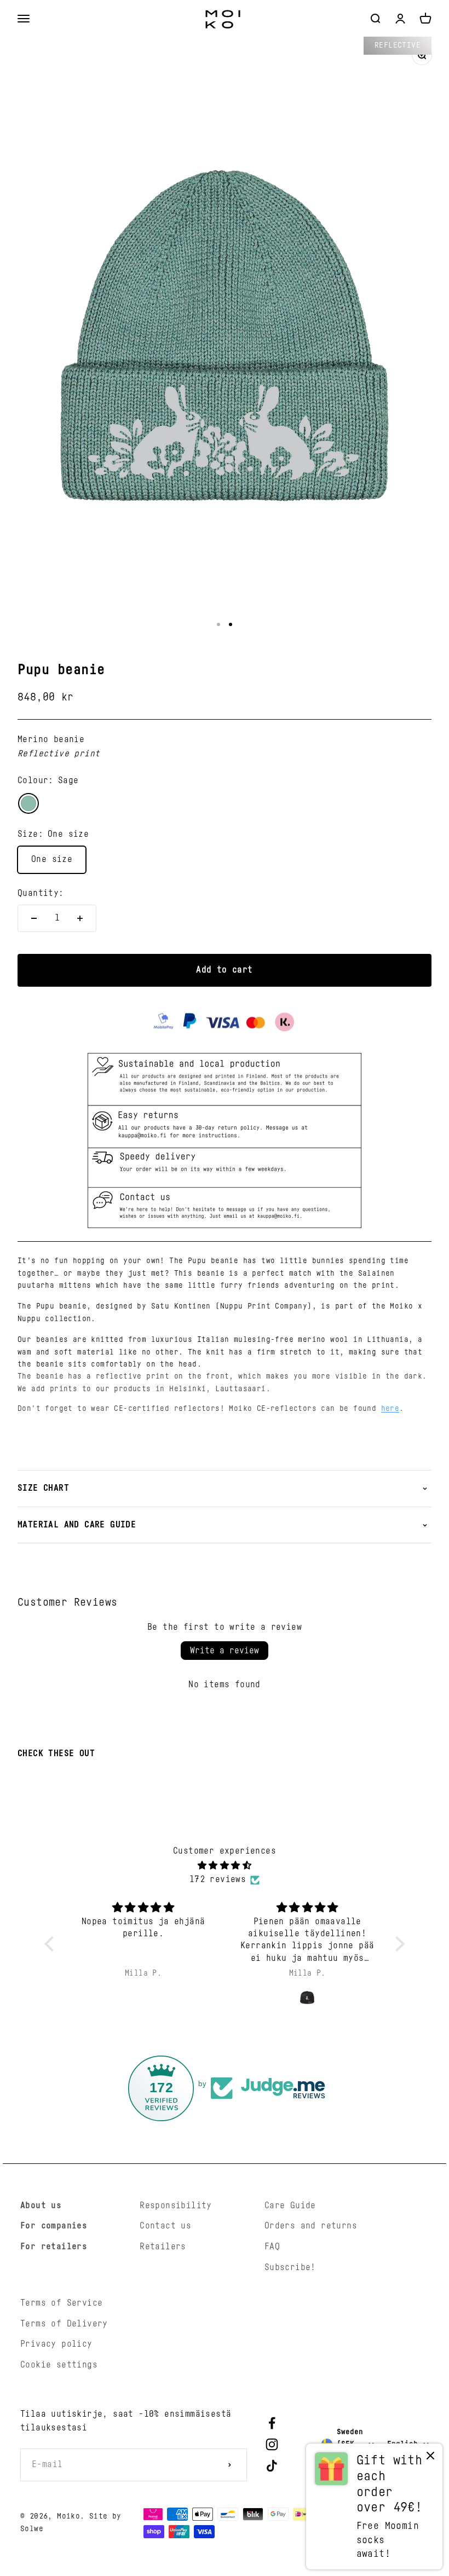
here (390, 1409)
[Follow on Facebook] (272, 2423)
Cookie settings (59, 2365)
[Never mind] (430, 2458)
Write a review (225, 1651)
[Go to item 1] (218, 624)
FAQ (272, 2247)
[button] (52, 1944)
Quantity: (41, 893)
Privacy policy (56, 2344)
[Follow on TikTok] (272, 2466)
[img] (224, 1866)
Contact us (165, 2226)
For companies (54, 2226)
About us (41, 2205)
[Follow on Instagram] (272, 2444)
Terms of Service (61, 2303)
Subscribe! (290, 2267)
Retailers (163, 2247)
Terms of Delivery (64, 2324)
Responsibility (176, 2205)
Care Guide (290, 2205)
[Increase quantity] (80, 918)
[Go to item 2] (231, 624)
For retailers (54, 2247)
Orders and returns (311, 2226)
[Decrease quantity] (34, 918)
